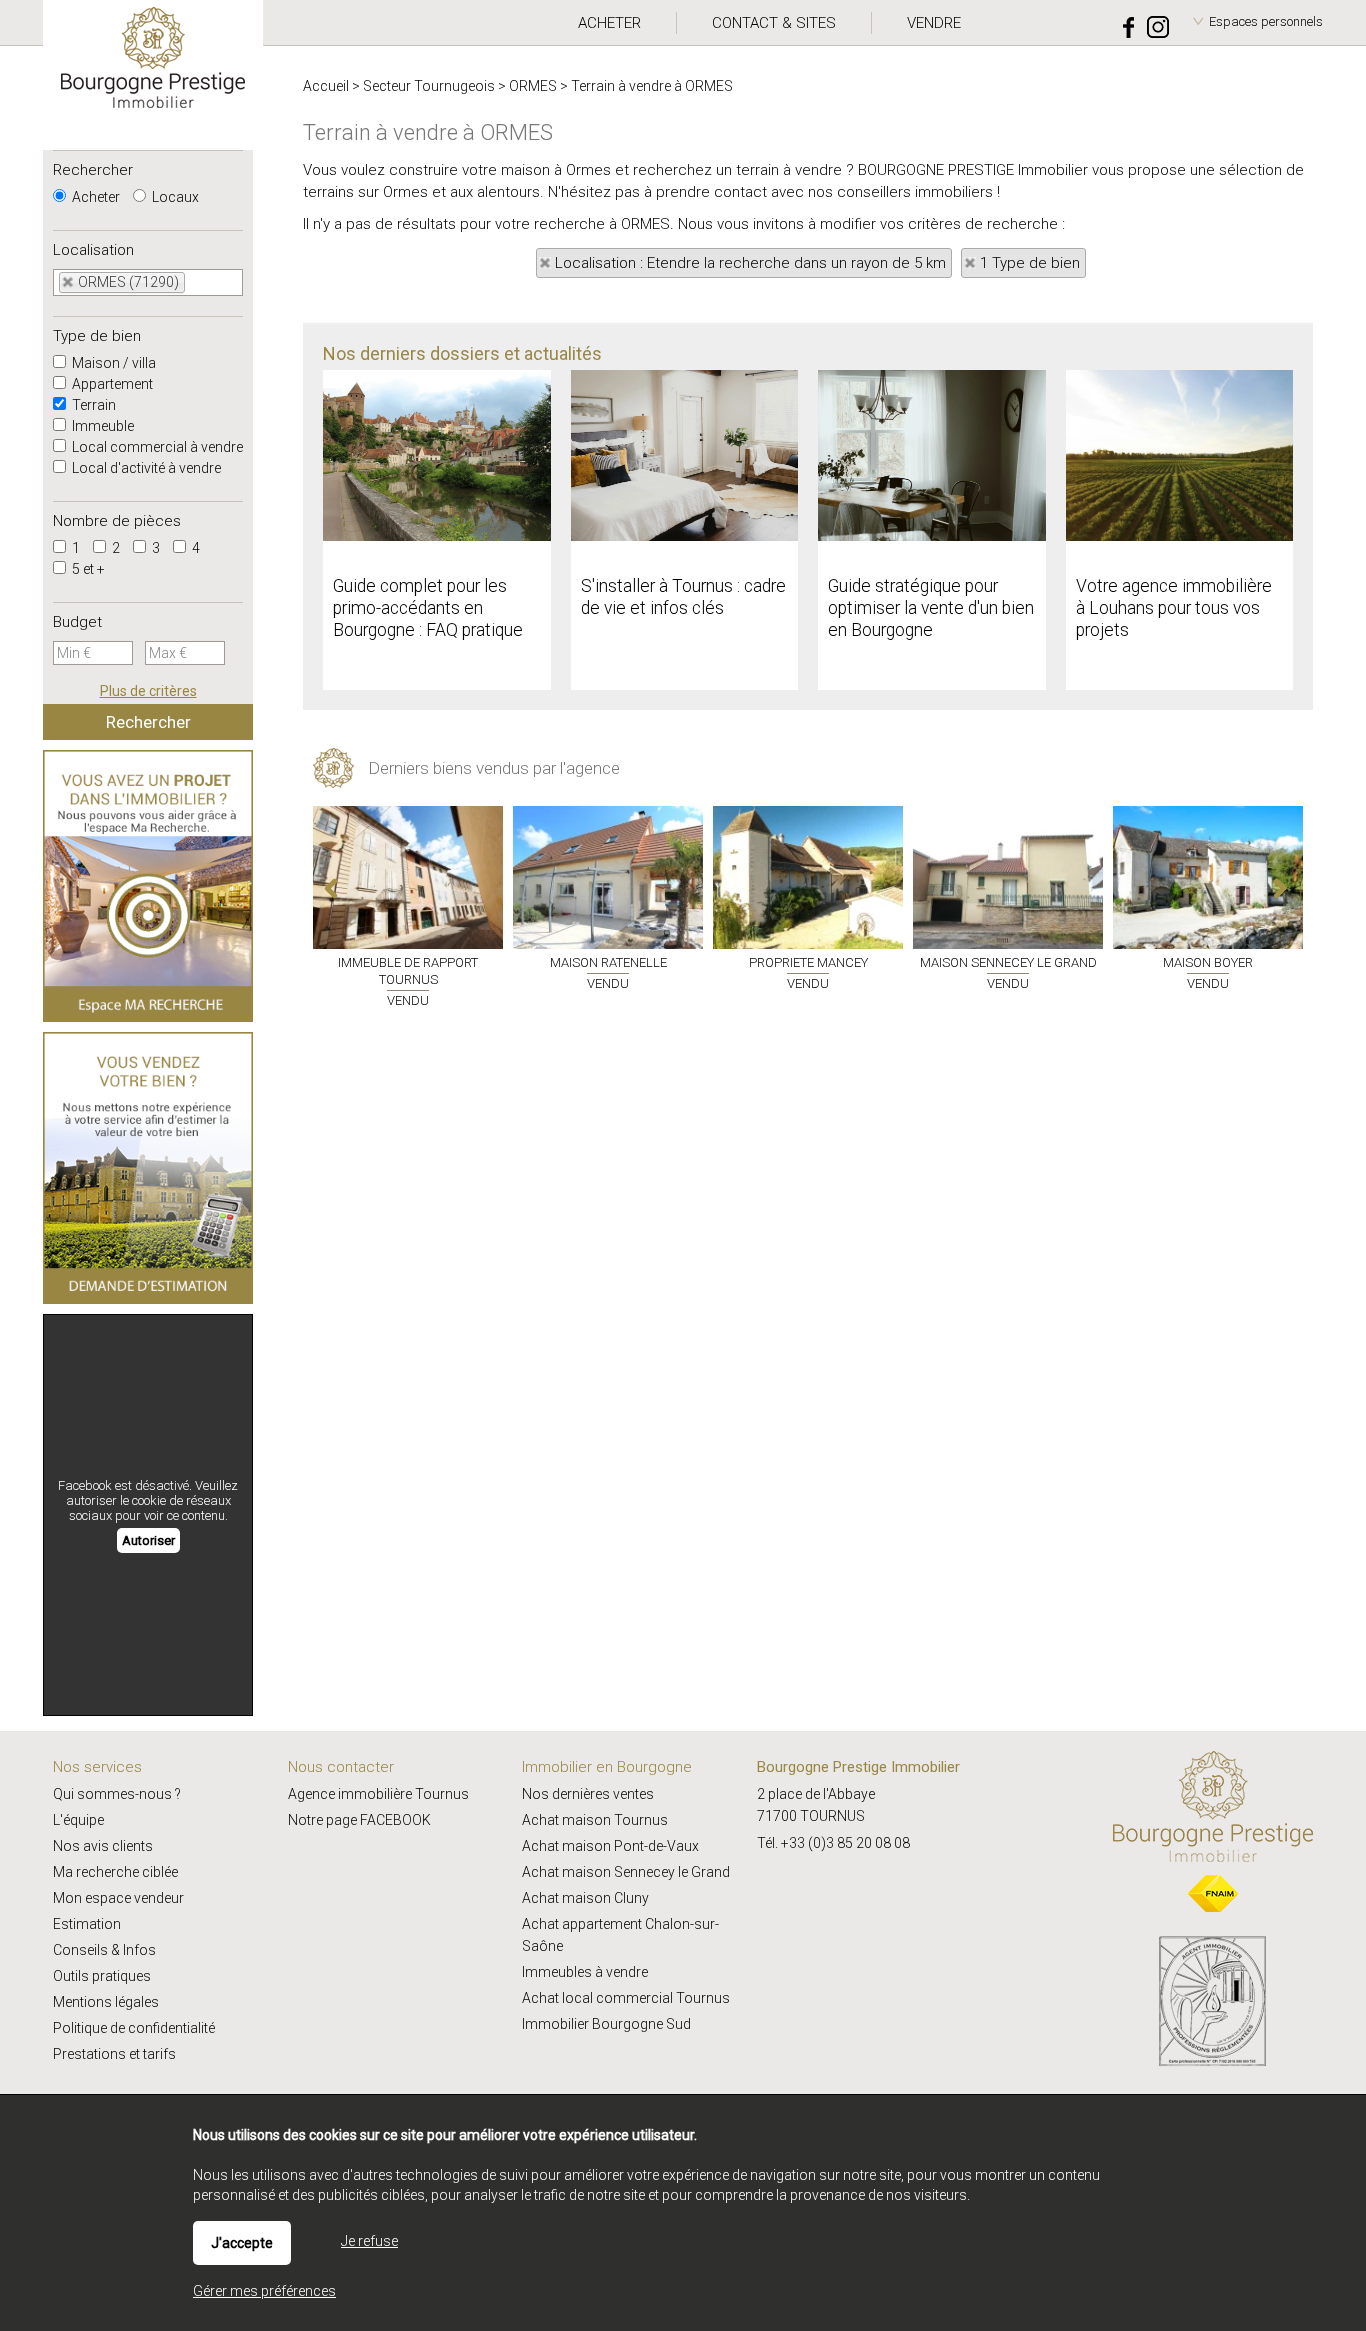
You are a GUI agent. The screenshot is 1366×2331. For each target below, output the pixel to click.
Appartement (111, 384)
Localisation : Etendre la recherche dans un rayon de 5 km (750, 263)
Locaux (174, 197)
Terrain (92, 405)
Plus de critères (148, 691)
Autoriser (148, 1540)
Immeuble (101, 426)
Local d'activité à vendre (145, 468)
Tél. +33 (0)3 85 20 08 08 (833, 1843)
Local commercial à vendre (156, 447)
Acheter (94, 197)
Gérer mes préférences (264, 2291)
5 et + (87, 569)
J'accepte (242, 2243)
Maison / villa (112, 363)
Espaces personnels (1266, 21)
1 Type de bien (1030, 263)
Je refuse (369, 2241)
